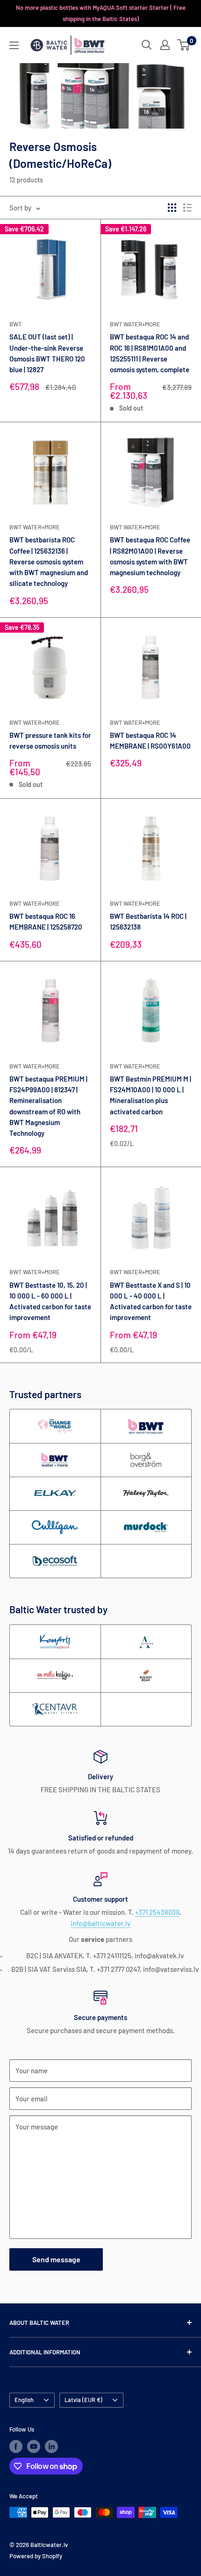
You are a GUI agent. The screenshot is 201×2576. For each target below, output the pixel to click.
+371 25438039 (157, 1912)
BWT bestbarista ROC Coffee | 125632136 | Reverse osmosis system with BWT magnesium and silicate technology (49, 561)
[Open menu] (14, 45)
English (24, 2400)
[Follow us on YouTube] (34, 2446)
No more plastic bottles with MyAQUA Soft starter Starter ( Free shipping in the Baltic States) (101, 13)
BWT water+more (135, 324)
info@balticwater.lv (100, 1923)
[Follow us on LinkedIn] (51, 2446)
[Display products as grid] (172, 208)
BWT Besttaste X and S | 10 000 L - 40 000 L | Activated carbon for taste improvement (151, 1301)
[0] (184, 45)
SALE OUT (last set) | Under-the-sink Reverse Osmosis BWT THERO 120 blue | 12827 (47, 353)
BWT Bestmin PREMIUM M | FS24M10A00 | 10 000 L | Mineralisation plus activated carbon (151, 1095)
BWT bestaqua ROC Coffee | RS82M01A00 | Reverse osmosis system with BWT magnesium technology (150, 556)
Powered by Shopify (36, 2556)
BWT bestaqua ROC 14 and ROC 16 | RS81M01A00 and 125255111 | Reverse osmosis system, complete (150, 353)
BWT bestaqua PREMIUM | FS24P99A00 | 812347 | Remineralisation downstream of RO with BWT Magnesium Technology (48, 1106)
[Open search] (147, 45)
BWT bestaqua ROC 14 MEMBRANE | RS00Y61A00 (150, 740)
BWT (15, 324)
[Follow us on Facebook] (16, 2446)
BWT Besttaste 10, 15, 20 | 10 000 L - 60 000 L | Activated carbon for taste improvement (50, 1301)
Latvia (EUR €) (83, 2400)
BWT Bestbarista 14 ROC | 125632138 (148, 921)
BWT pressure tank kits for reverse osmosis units (50, 740)
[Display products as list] (187, 208)
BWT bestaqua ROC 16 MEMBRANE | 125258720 (46, 921)
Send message (56, 2259)
